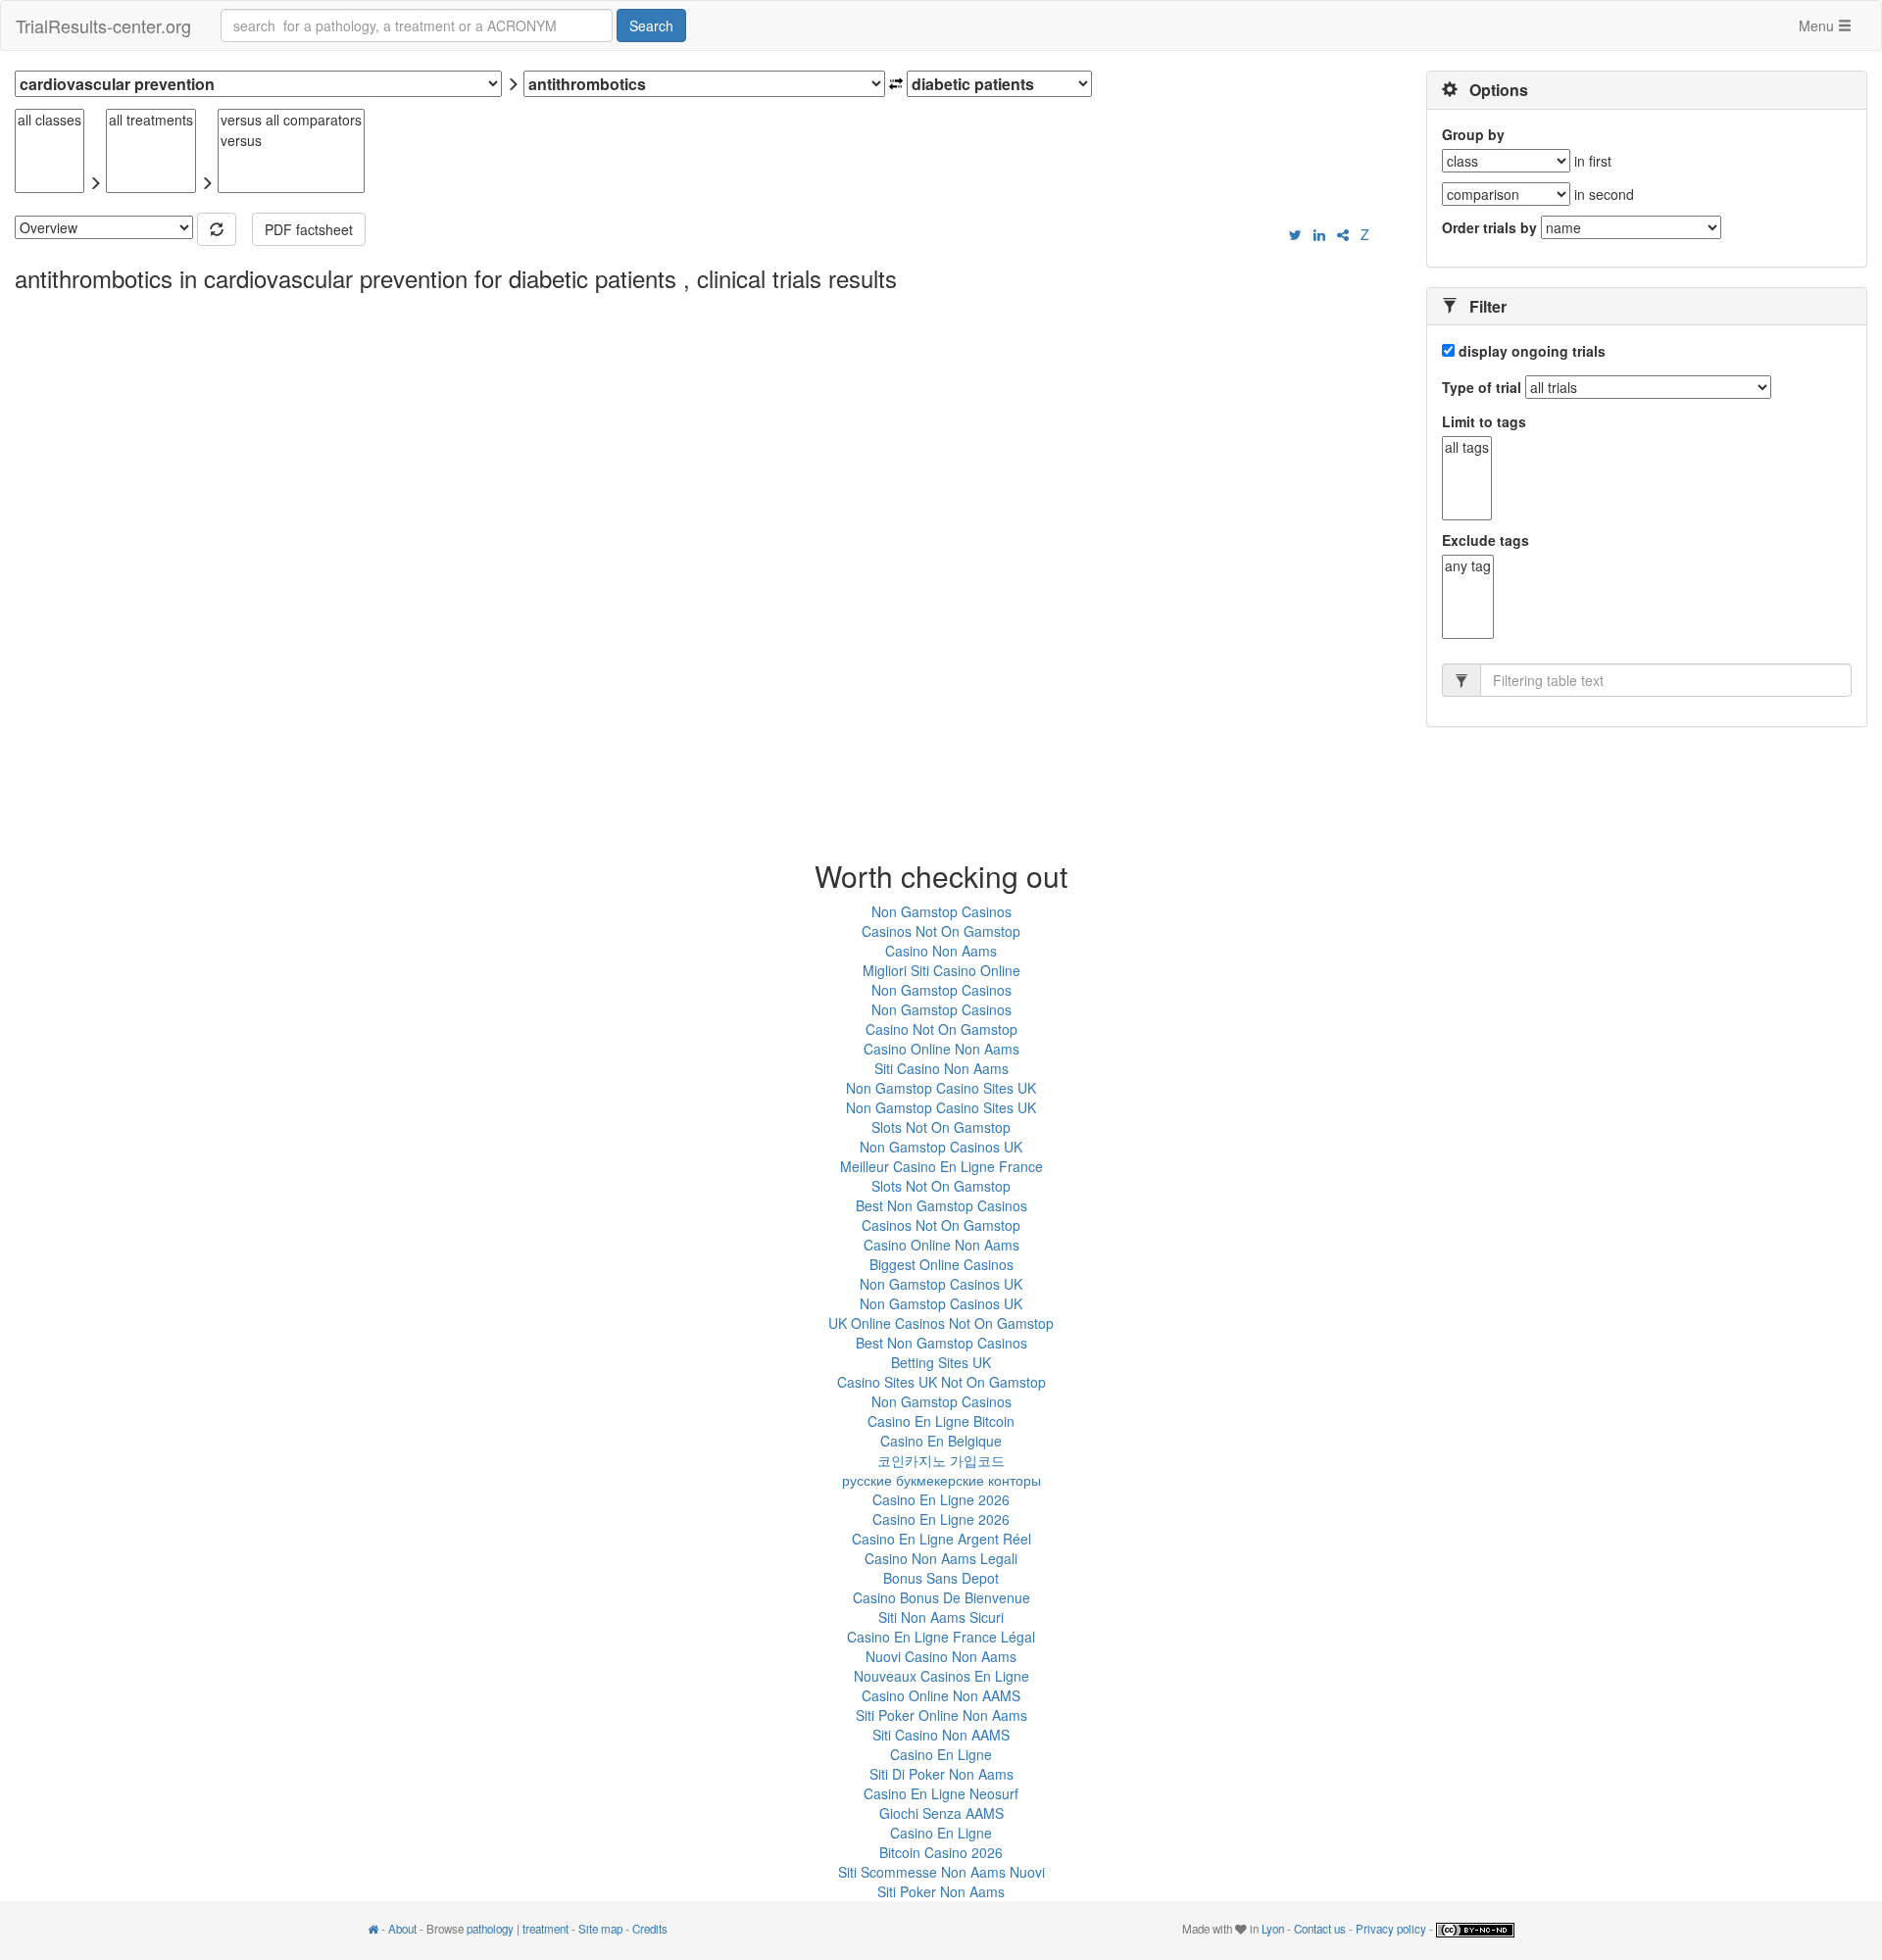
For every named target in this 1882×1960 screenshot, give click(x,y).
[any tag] (1468, 566)
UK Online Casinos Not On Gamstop (941, 1323)
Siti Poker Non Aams (941, 1891)
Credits (650, 1929)
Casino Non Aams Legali (941, 1558)
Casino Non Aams (941, 951)
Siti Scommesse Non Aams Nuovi (941, 1872)
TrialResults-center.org (103, 25)
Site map (600, 1929)
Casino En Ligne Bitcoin (941, 1421)
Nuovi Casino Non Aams (941, 1656)
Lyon (1273, 1929)
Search (651, 25)
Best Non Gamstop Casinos (941, 1205)
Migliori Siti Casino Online (941, 970)
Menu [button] (1818, 25)
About (402, 1929)
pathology (490, 1929)
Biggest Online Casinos (941, 1264)
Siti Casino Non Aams (941, 1068)
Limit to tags (1484, 421)
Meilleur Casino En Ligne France (941, 1166)
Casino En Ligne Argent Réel (941, 1539)
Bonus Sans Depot (941, 1578)
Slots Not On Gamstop (941, 1127)
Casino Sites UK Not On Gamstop (941, 1382)
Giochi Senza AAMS (941, 1813)
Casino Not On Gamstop (941, 1029)
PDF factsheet (309, 229)
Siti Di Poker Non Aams (941, 1774)
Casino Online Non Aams (941, 1049)
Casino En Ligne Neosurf (941, 1793)
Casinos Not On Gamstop (941, 931)
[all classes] (50, 120)
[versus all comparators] (291, 120)
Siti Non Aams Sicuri (941, 1617)
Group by (1473, 134)
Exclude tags (1486, 540)
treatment (545, 1929)
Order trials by (1489, 227)
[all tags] (1467, 447)
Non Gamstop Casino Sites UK (941, 1088)
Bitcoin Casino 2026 (941, 1852)
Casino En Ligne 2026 (941, 1499)
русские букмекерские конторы (941, 1480)
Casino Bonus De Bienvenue (941, 1597)
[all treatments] (151, 120)
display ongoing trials (1530, 351)
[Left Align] (217, 229)
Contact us (1320, 1929)
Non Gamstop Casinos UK (941, 1147)
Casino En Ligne (941, 1754)
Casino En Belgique (941, 1441)
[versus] (291, 141)
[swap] (896, 84)
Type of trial (1482, 387)
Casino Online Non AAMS (941, 1695)
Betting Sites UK (941, 1362)
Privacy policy (1391, 1929)
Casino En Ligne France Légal (941, 1637)
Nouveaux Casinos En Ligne (941, 1676)
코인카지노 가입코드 (941, 1460)
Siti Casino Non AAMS (941, 1735)
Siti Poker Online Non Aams (941, 1715)
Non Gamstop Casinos (941, 911)
